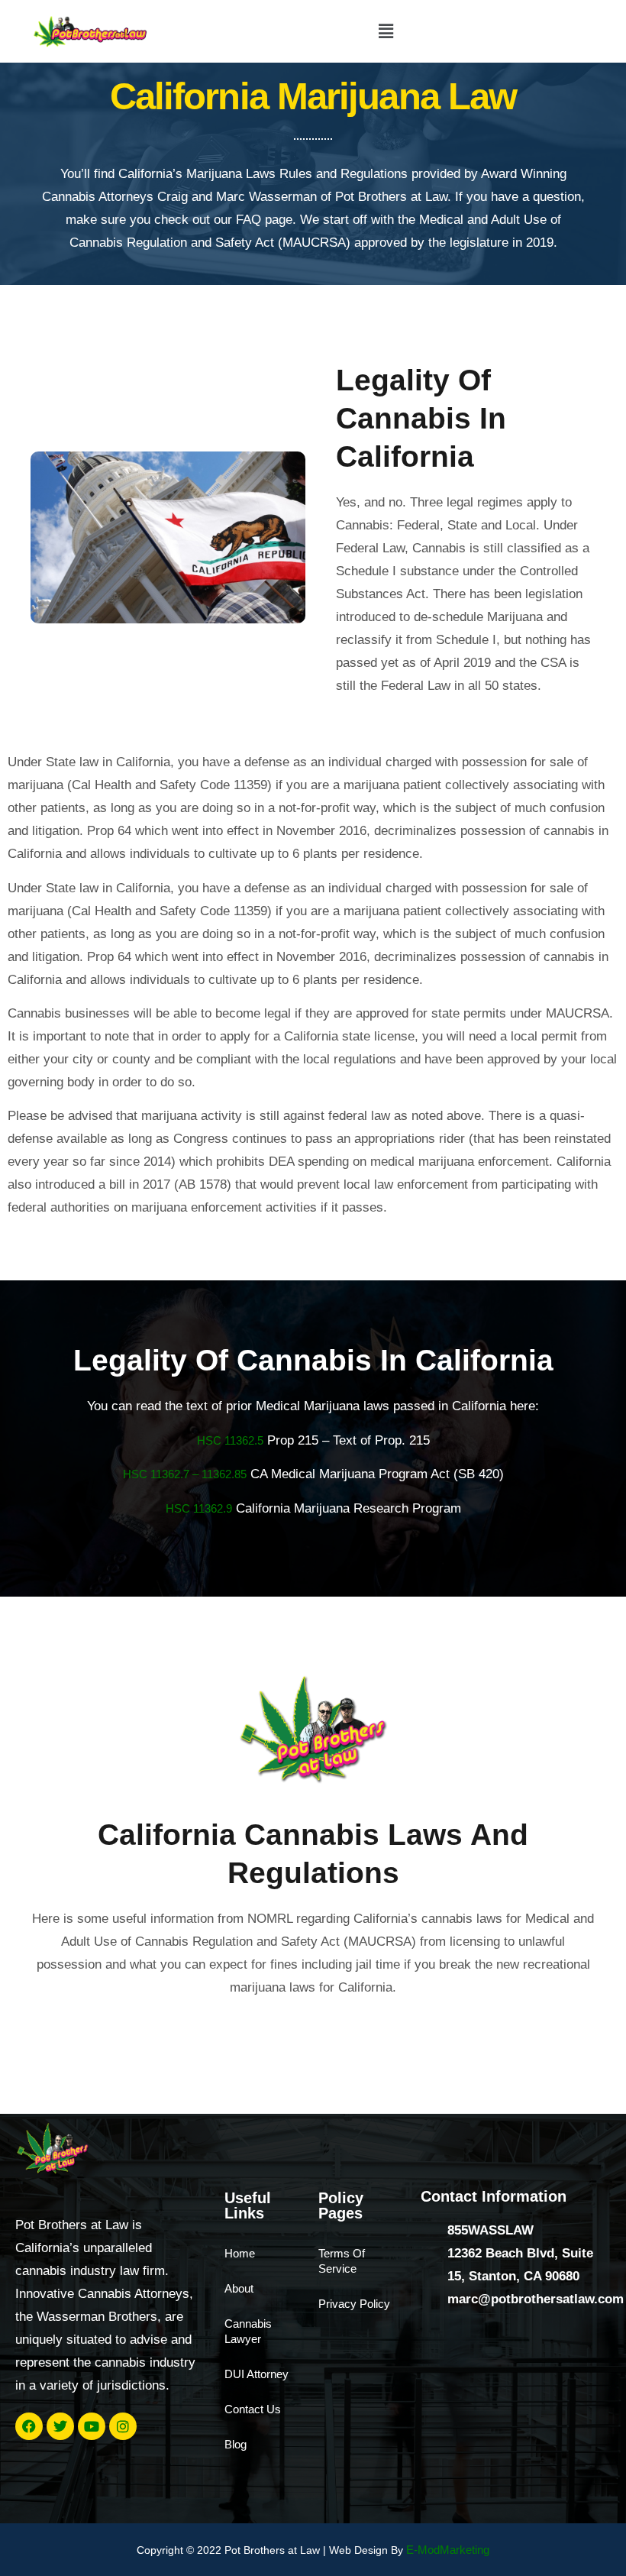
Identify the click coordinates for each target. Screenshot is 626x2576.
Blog (236, 2444)
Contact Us (253, 2409)
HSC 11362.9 (199, 1508)
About (239, 2288)
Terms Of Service (342, 2261)
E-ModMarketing (448, 2550)
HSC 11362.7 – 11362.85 (185, 1474)
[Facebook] (29, 2426)
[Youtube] (92, 2426)
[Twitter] (60, 2426)
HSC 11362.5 (230, 1440)
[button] (386, 31)
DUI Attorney (257, 2374)
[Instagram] (123, 2426)
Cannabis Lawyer (248, 2331)
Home (240, 2253)
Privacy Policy (354, 2304)
